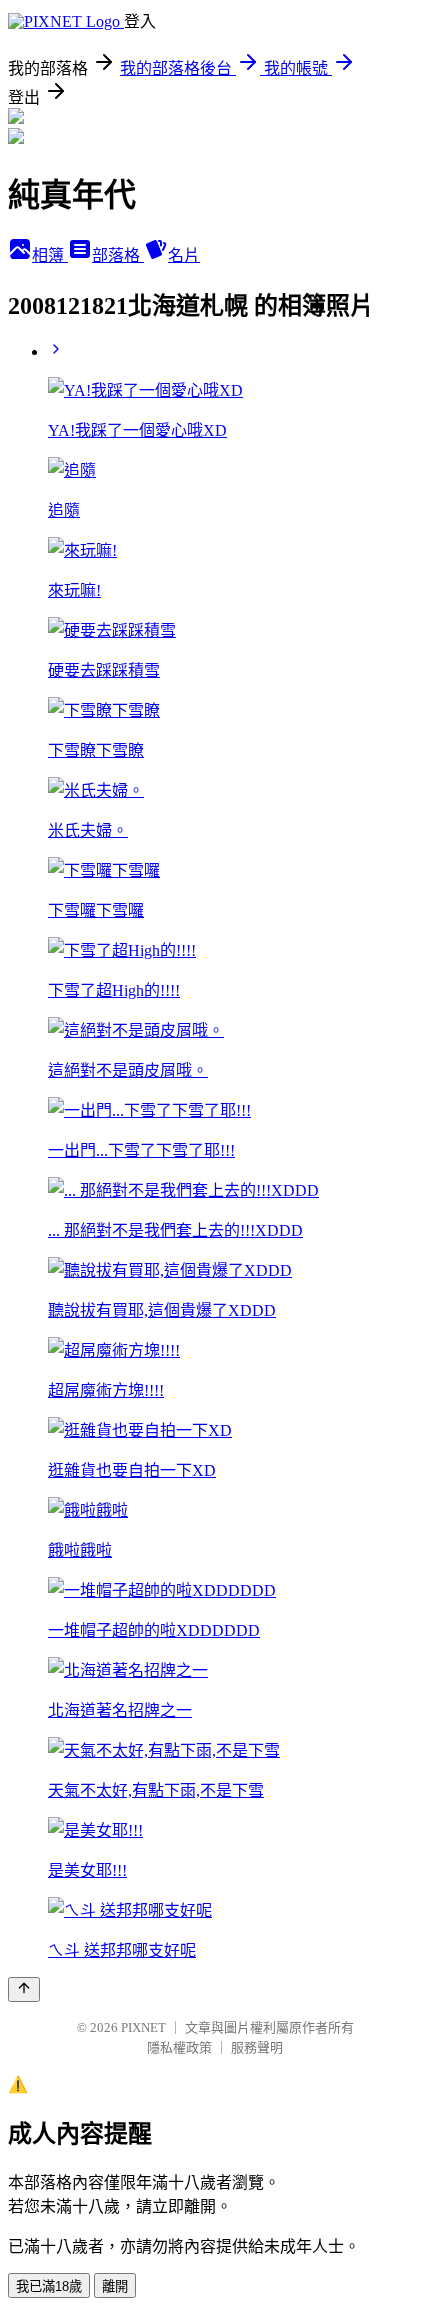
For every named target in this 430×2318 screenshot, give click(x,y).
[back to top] (24, 1989)
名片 (184, 255)
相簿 (50, 255)
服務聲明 (257, 2047)
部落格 (118, 255)
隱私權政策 (179, 2047)
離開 (115, 2286)
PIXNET (143, 2027)
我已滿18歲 (49, 2286)
